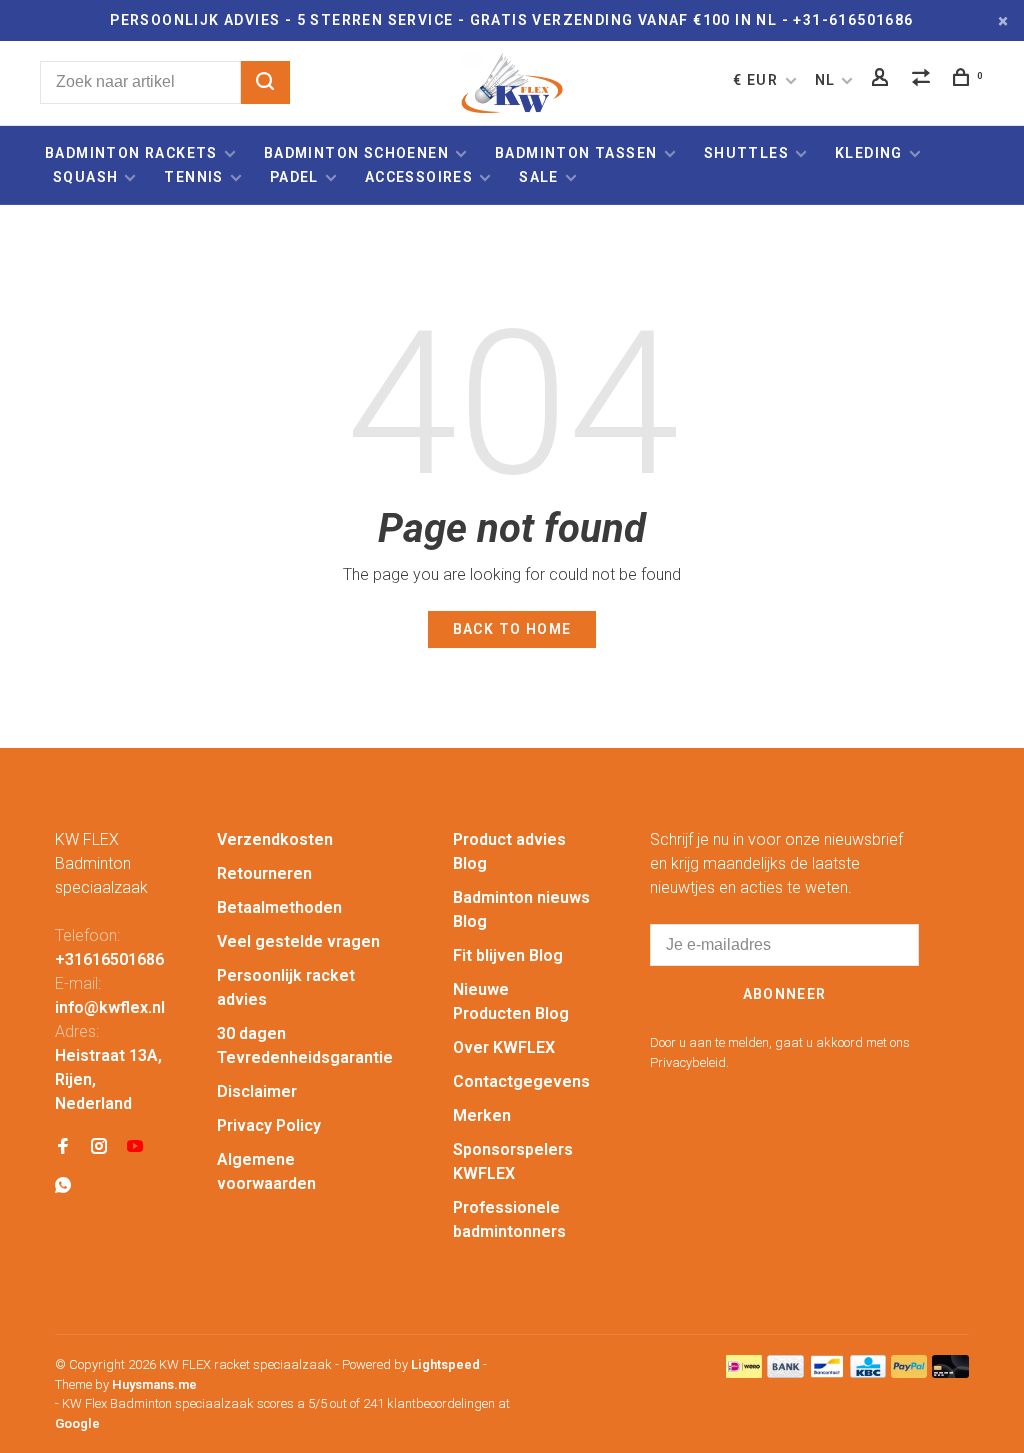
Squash (85, 177)
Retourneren (264, 873)
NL (825, 80)
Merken (482, 1115)
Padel (294, 177)
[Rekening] (883, 80)
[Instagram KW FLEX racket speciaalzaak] (99, 1147)
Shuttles (746, 153)
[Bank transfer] (785, 1372)
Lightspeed (445, 1364)
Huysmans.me (154, 1384)
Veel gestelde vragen (298, 941)
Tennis (193, 177)
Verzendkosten (275, 839)
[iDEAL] (744, 1372)
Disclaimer (257, 1091)
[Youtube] (135, 1147)
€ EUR (757, 80)
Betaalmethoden (279, 907)
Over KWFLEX (504, 1047)
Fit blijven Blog (508, 955)
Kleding (869, 153)
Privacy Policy (269, 1125)
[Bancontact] (827, 1372)
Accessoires (419, 177)
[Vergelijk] (924, 80)
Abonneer (785, 994)
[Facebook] (63, 1147)
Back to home (512, 629)
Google (77, 1423)
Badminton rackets (131, 153)
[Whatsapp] (63, 1186)
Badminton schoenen (356, 153)
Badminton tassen (578, 153)
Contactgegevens (521, 1081)
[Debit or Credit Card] (950, 1372)
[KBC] (868, 1372)
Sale (539, 177)
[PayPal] (909, 1372)
